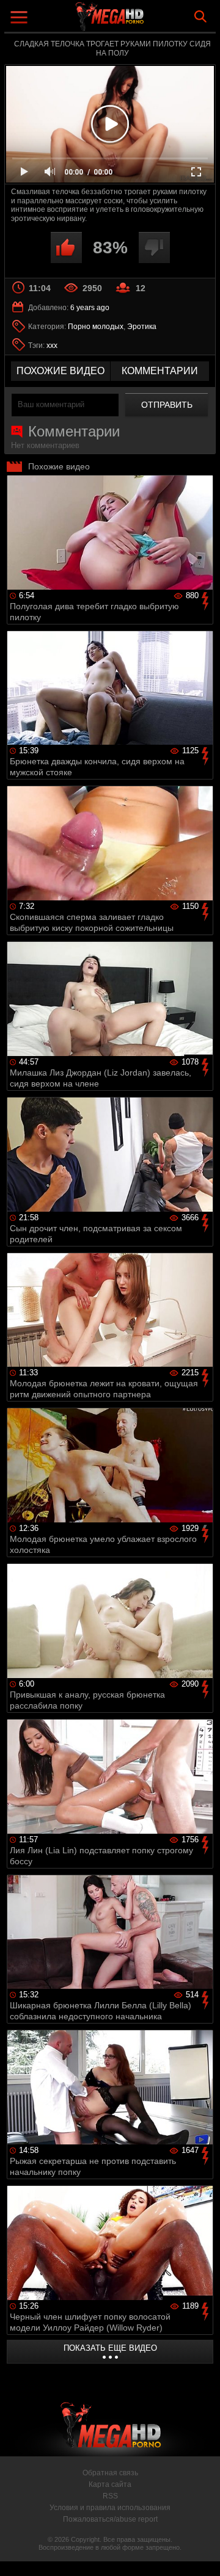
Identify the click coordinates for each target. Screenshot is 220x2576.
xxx (52, 346)
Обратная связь (110, 2473)
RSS (110, 2496)
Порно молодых (96, 327)
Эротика (142, 327)
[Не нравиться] (154, 248)
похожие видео (61, 371)
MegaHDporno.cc (144, 21)
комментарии (160, 371)
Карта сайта (110, 2484)
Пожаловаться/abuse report (110, 2519)
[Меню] (20, 19)
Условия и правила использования (110, 2508)
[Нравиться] (66, 248)
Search (200, 16)
